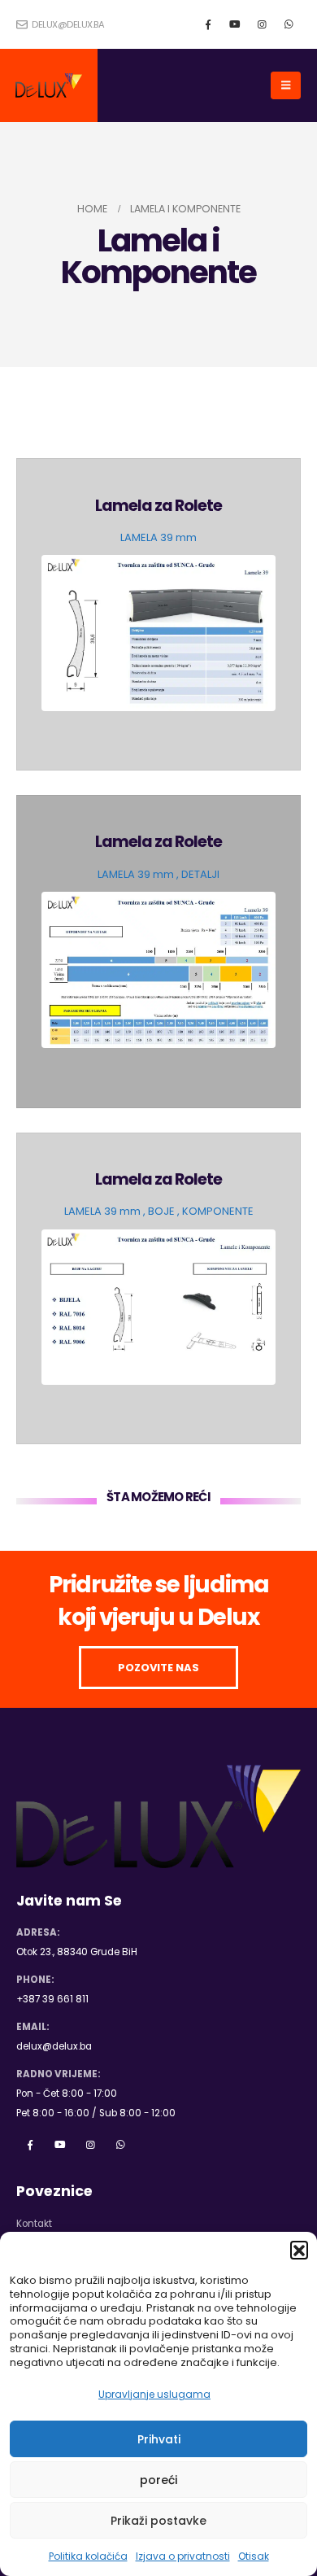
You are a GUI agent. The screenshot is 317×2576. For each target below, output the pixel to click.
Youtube (60, 2145)
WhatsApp (120, 2145)
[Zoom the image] (159, 564)
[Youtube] (235, 24)
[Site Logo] (49, 85)
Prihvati (159, 2439)
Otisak (254, 2556)
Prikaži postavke (158, 2521)
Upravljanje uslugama (154, 2394)
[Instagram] (262, 24)
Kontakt (34, 2224)
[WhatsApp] (289, 24)
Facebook (30, 2145)
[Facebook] (208, 24)
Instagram (90, 2145)
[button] (299, 2250)
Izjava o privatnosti (183, 2556)
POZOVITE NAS (158, 1668)
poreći (158, 2480)
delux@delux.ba (67, 24)
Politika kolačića (88, 2556)
